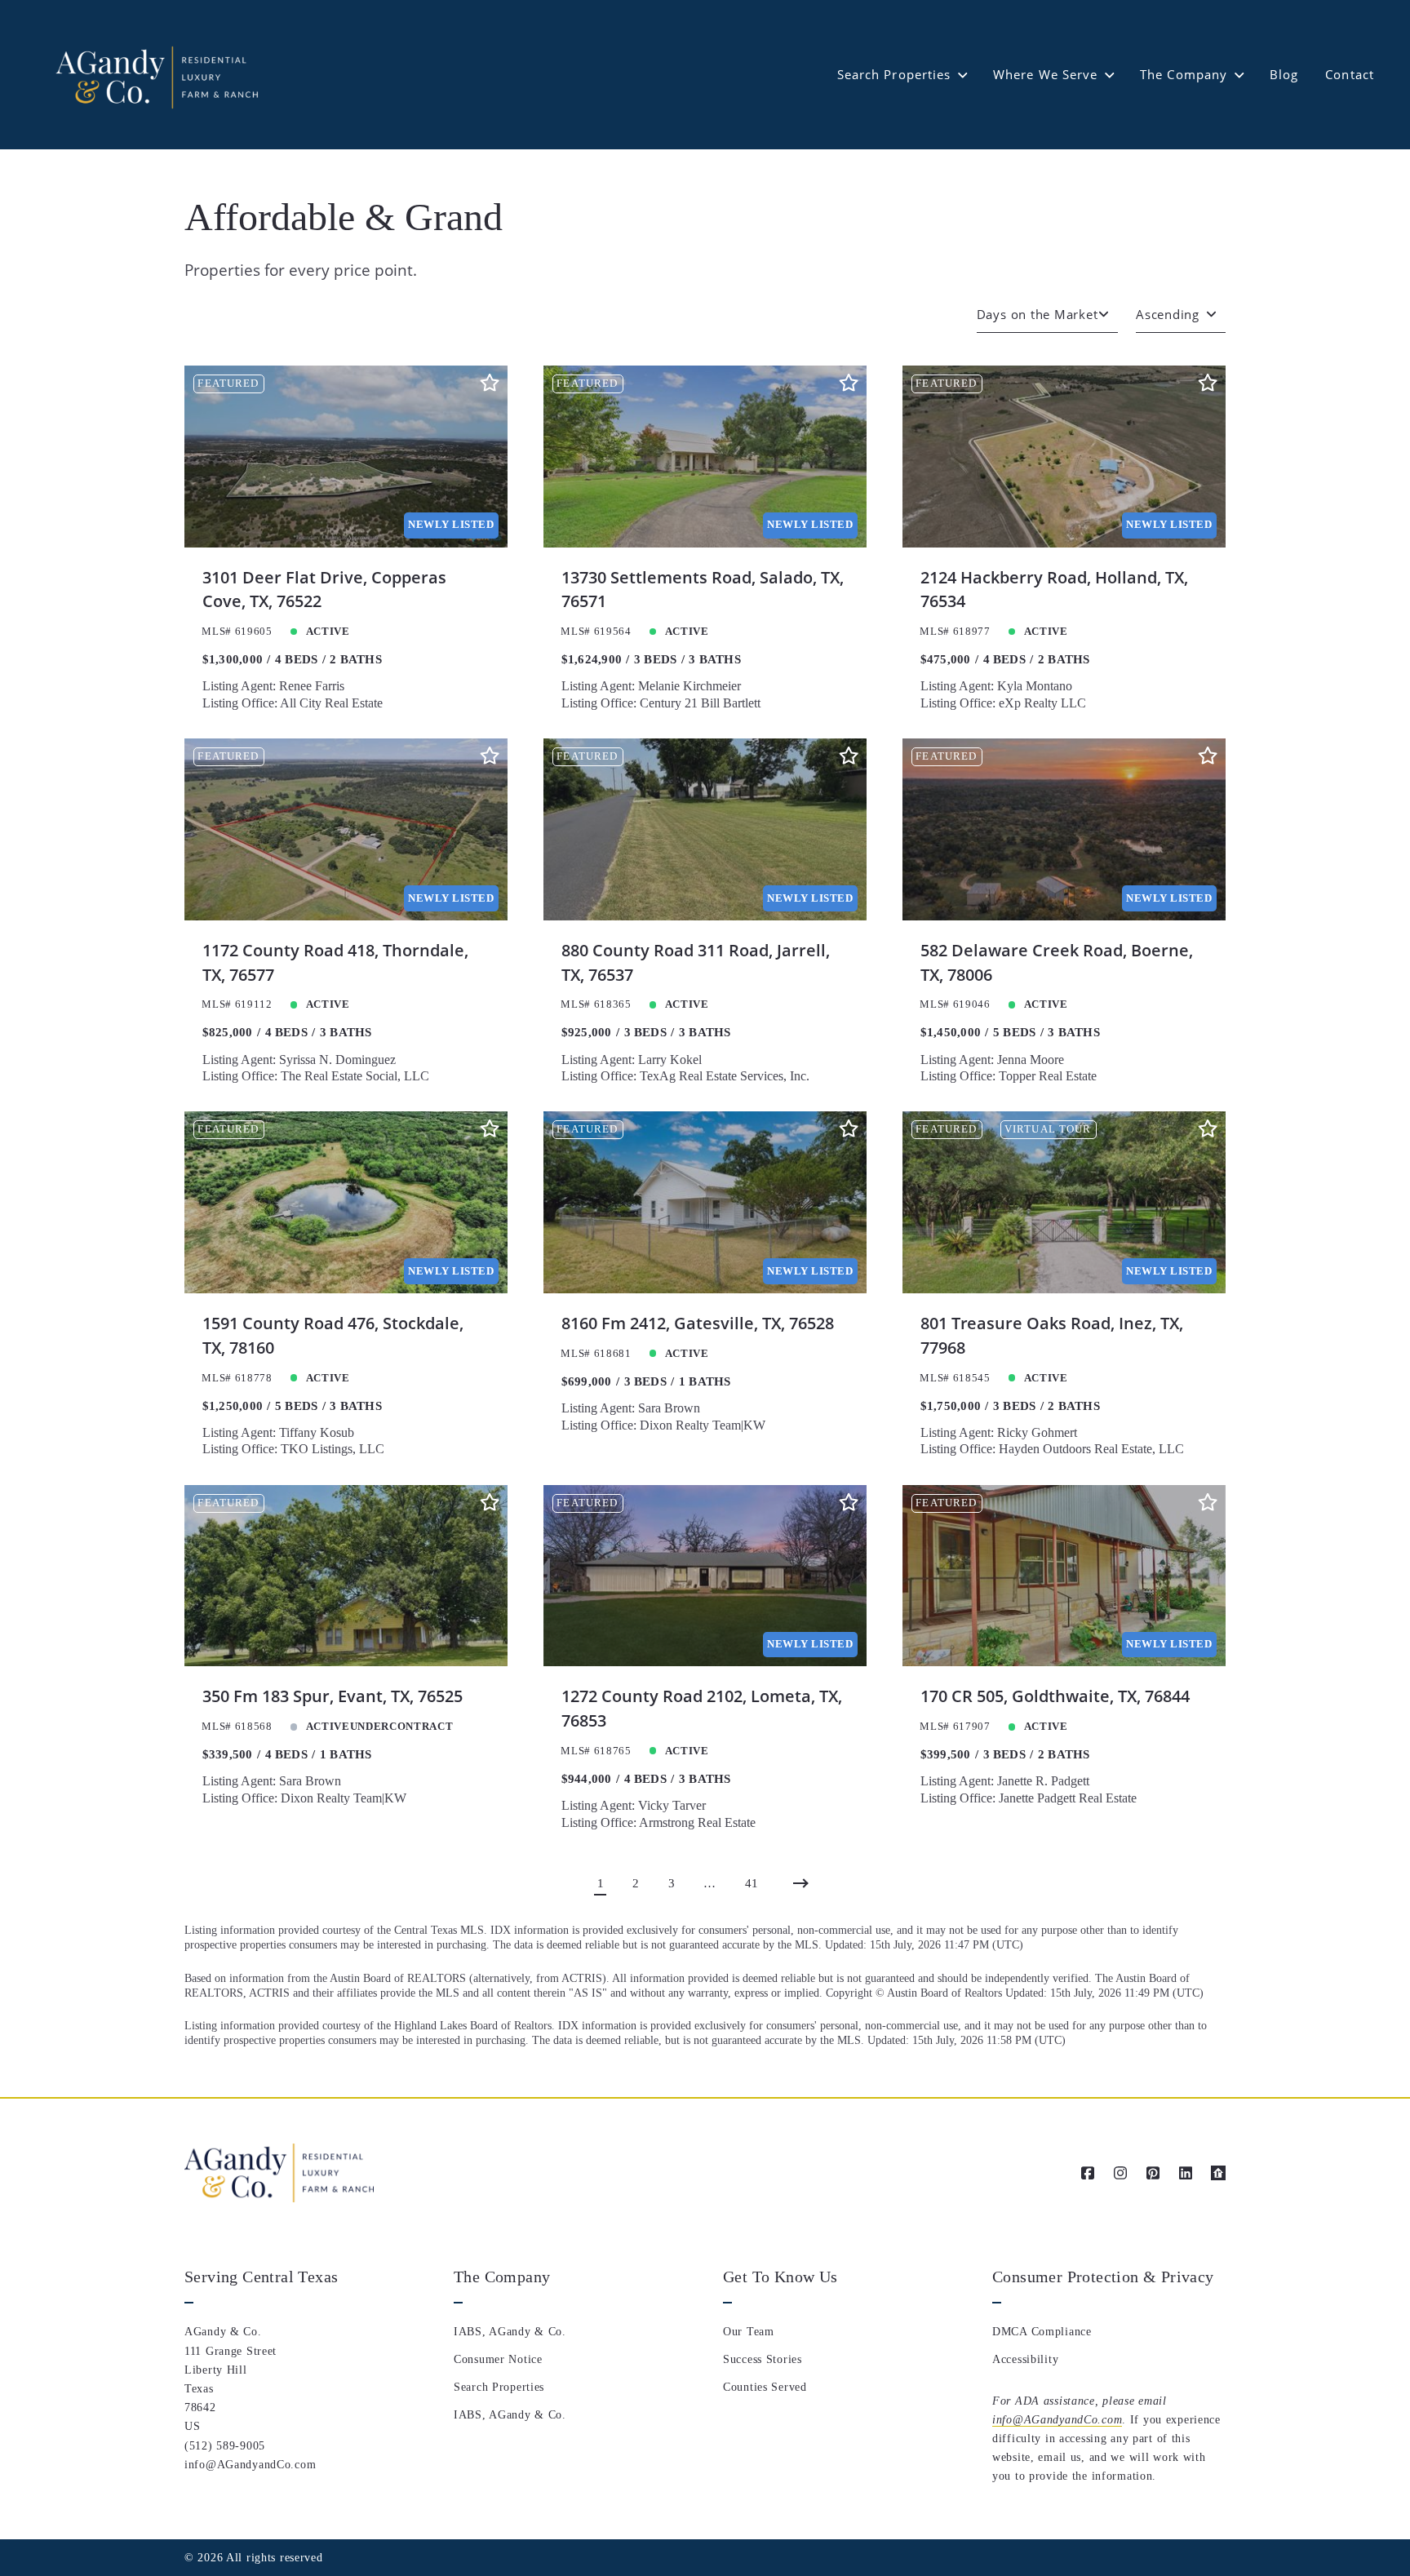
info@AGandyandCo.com (1057, 2419)
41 (752, 1883)
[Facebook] (1088, 2173)
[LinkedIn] (1186, 2173)
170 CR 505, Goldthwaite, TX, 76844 (1055, 1696)
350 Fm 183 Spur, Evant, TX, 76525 (333, 1696)
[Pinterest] (1153, 2173)
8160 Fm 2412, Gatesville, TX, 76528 (698, 1323)
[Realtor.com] (1218, 2173)
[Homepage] (155, 75)
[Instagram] (1120, 2173)
